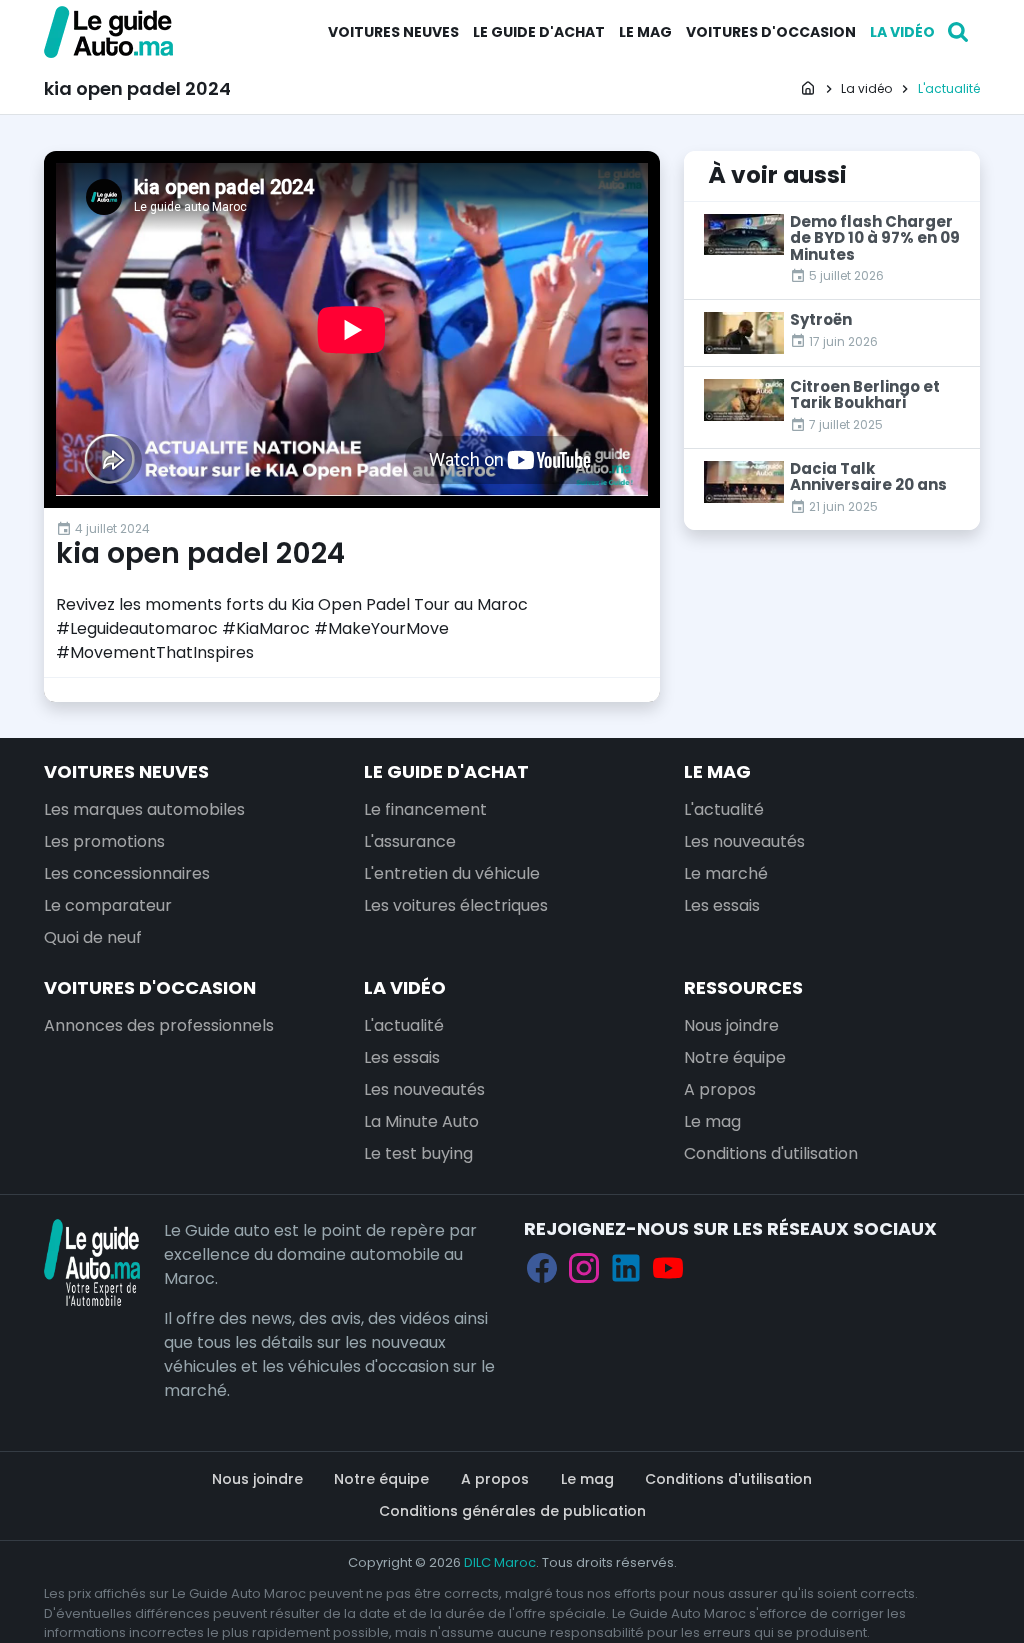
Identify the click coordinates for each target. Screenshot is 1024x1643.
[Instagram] (584, 1267)
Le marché (726, 873)
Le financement (425, 809)
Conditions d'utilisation (771, 1153)
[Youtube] (668, 1267)
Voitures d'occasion (771, 32)
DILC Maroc (500, 1562)
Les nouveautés (744, 841)
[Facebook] (542, 1267)
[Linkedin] (626, 1267)
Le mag (645, 32)
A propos (720, 1089)
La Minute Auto (421, 1121)
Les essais (722, 905)
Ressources (743, 987)
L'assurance (410, 841)
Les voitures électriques (456, 905)
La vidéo (902, 32)
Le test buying (418, 1153)
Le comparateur (108, 905)
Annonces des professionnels (159, 1025)
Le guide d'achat (539, 32)
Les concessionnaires (127, 873)
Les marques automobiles (144, 809)
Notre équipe (735, 1057)
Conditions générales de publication (512, 1511)
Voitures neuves (393, 32)
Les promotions (104, 841)
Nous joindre (731, 1025)
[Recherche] (958, 32)
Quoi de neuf (93, 937)
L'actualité (724, 809)
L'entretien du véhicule (452, 873)
